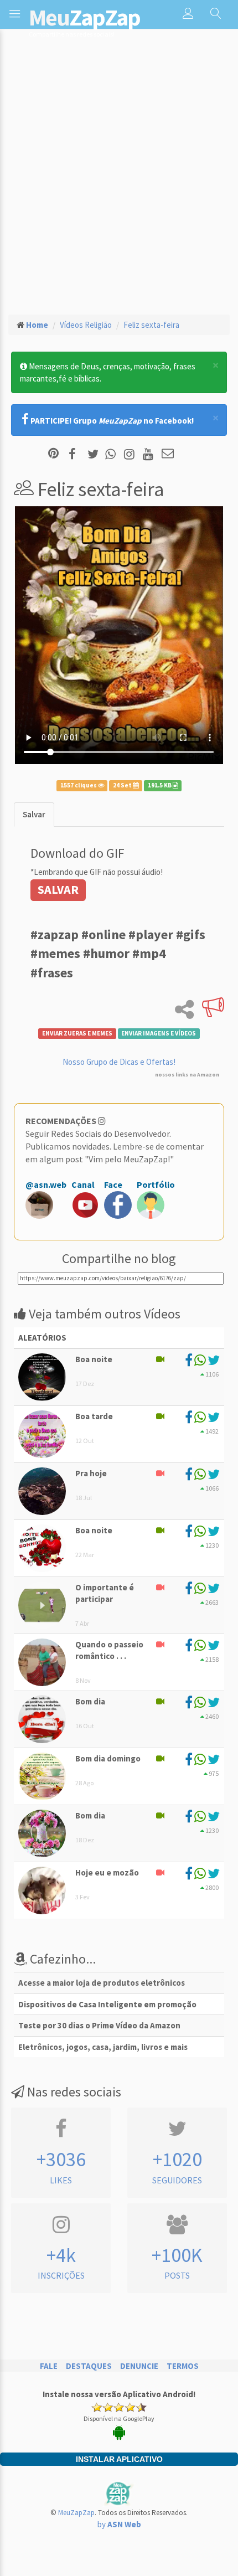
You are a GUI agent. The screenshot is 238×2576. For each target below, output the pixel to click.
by (119, 2524)
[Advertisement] (119, 181)
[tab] (34, 814)
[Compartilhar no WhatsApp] (113, 454)
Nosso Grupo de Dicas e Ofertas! (119, 1062)
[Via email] (168, 454)
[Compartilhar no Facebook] (76, 454)
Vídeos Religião (86, 325)
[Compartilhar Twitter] (95, 454)
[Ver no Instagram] (131, 454)
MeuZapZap (76, 2513)
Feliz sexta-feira (151, 325)
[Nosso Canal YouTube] (150, 454)
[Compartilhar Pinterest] (53, 454)
